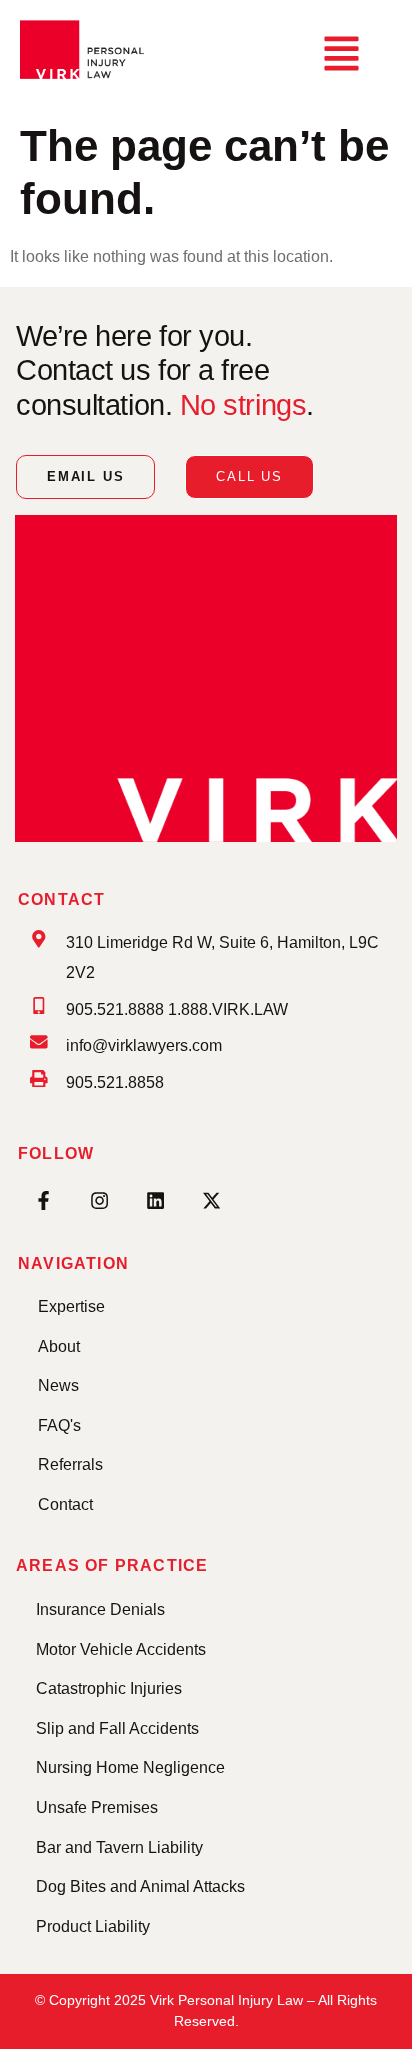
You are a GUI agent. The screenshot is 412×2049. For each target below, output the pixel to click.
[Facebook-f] (43, 1201)
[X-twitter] (211, 1201)
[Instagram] (99, 1201)
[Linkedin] (155, 1201)
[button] (341, 56)
